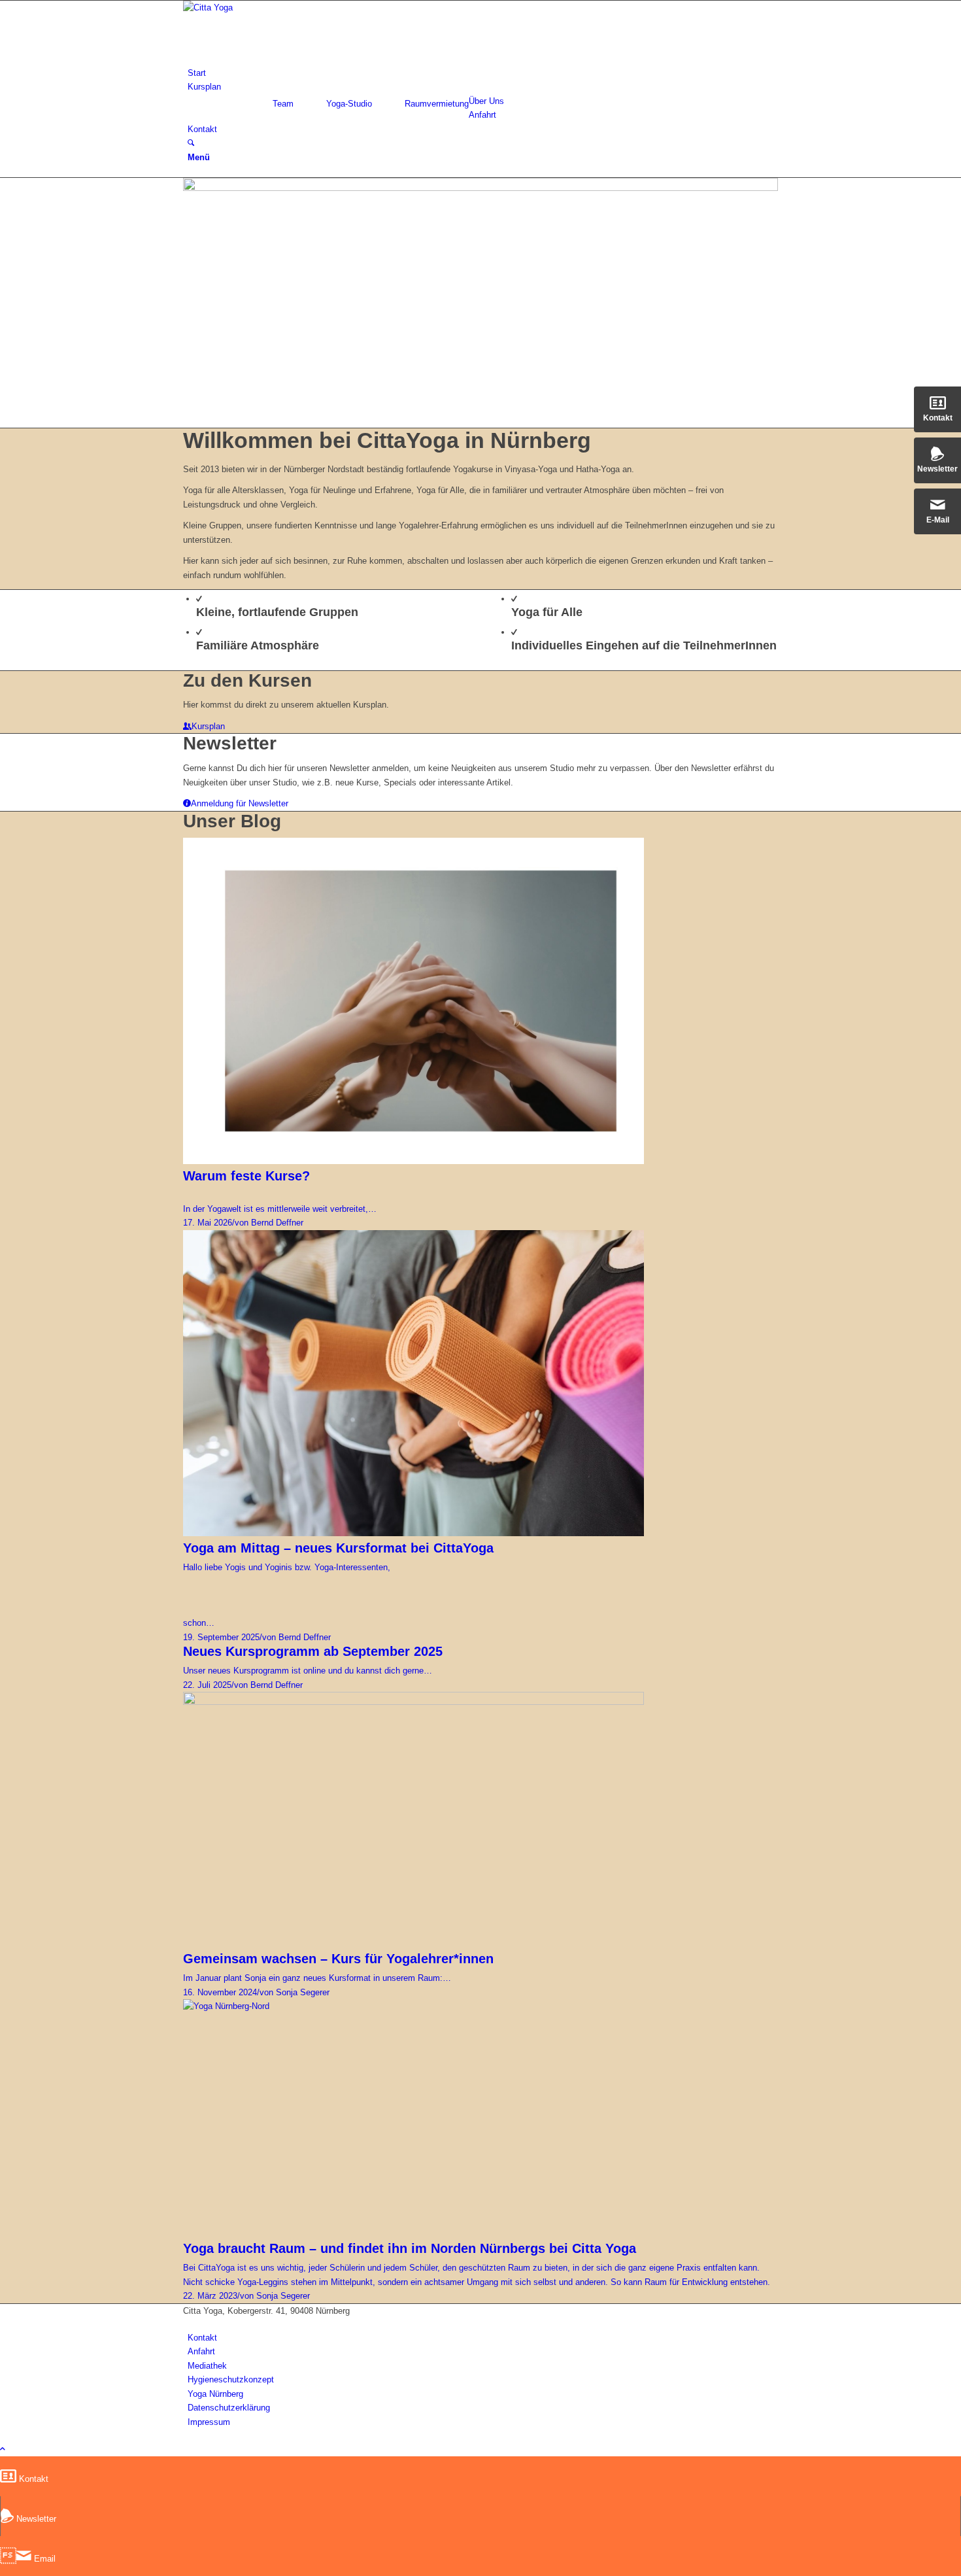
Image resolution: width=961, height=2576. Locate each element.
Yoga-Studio (349, 104)
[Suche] (191, 143)
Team (283, 104)
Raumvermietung (437, 104)
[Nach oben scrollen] (3, 2449)
